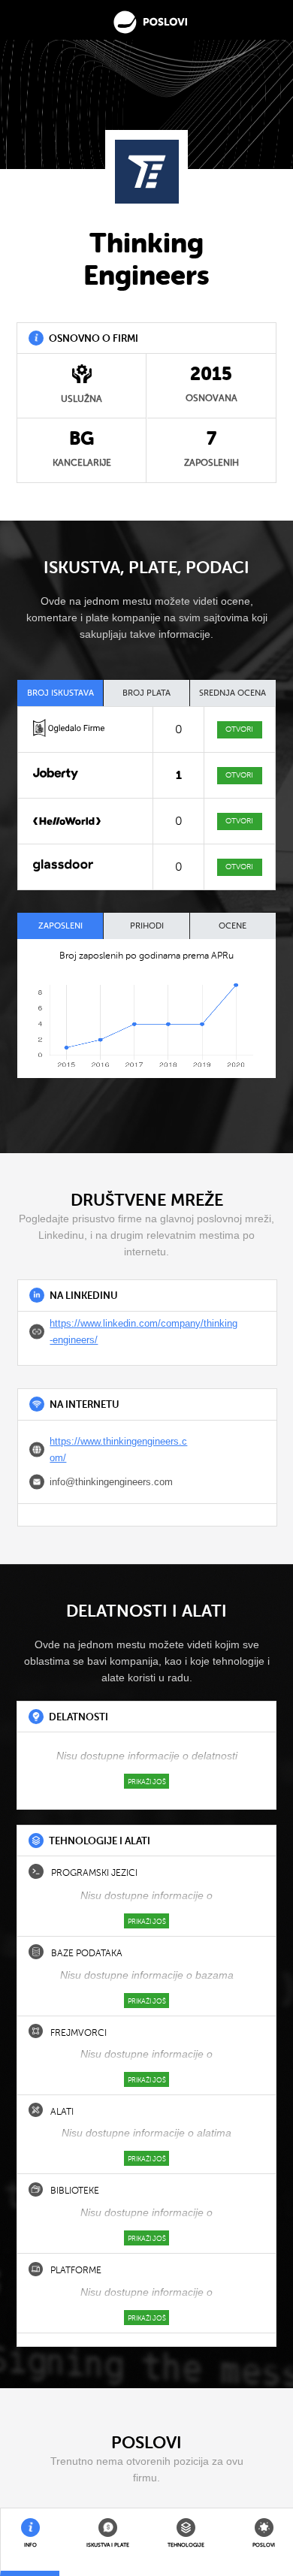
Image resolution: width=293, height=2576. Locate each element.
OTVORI (239, 729)
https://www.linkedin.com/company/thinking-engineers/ (143, 1332)
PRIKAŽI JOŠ (147, 1782)
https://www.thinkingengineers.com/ (118, 1450)
